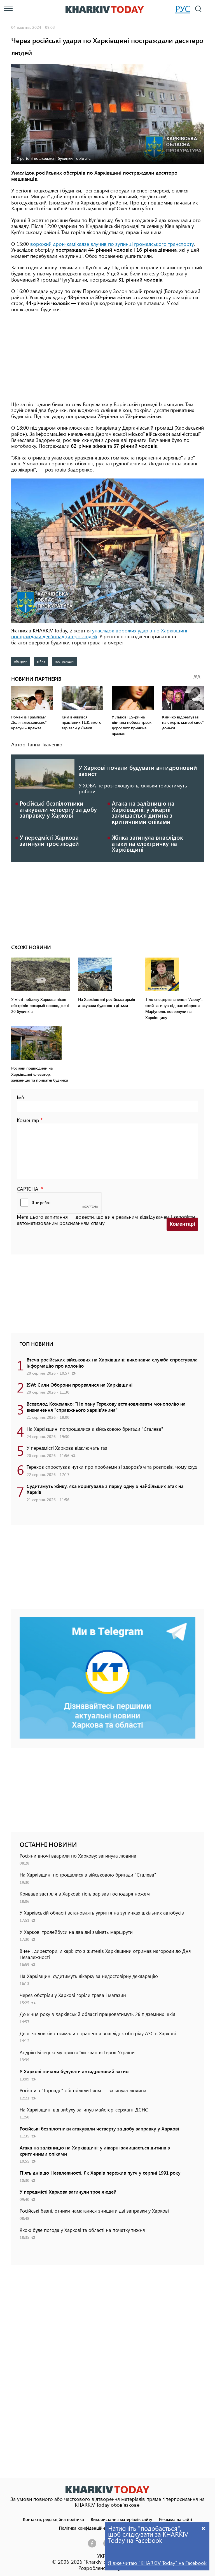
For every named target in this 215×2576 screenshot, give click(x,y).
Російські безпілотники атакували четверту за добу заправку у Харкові (58, 809)
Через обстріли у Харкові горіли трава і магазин (73, 1995)
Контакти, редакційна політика (53, 2519)
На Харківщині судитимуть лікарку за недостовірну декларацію (89, 1976)
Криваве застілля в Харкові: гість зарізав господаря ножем (85, 1894)
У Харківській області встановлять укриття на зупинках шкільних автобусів (102, 1913)
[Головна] (105, 9)
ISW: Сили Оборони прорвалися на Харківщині (80, 1385)
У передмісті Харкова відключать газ (67, 1448)
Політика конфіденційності (86, 2528)
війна (41, 661)
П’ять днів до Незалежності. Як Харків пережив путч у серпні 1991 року (100, 2173)
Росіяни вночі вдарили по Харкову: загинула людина (78, 1856)
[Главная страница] (107, 2490)
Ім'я (21, 1097)
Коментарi (182, 1224)
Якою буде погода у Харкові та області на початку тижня (82, 2230)
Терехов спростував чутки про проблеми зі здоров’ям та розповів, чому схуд (112, 1467)
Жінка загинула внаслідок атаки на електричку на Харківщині (147, 843)
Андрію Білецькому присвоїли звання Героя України (77, 2052)
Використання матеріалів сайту (121, 2519)
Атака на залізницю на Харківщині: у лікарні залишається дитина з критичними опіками (143, 812)
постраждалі (65, 661)
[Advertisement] (107, 357)
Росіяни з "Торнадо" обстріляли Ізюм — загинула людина (83, 2090)
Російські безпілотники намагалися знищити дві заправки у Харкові (94, 2211)
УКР (101, 2556)
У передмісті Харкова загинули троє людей (49, 840)
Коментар (28, 1120)
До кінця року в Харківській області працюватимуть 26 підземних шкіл (97, 2014)
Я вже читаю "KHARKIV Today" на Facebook (157, 2563)
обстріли (21, 661)
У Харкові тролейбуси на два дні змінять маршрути (76, 1932)
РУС (183, 9)
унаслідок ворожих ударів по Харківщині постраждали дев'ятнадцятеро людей (99, 634)
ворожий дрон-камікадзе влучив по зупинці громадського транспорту (112, 244)
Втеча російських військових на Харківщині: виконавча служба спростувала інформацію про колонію (112, 1363)
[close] (204, 2528)
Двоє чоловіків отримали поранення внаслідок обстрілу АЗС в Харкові (98, 2033)
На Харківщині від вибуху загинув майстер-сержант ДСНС (84, 2110)
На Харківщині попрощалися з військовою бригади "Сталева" (95, 1429)
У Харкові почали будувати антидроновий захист (138, 770)
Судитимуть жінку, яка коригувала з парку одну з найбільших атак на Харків (105, 1489)
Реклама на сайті (176, 2519)
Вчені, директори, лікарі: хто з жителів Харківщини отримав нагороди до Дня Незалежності (105, 1954)
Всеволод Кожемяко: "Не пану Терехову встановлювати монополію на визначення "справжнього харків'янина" (106, 1407)
